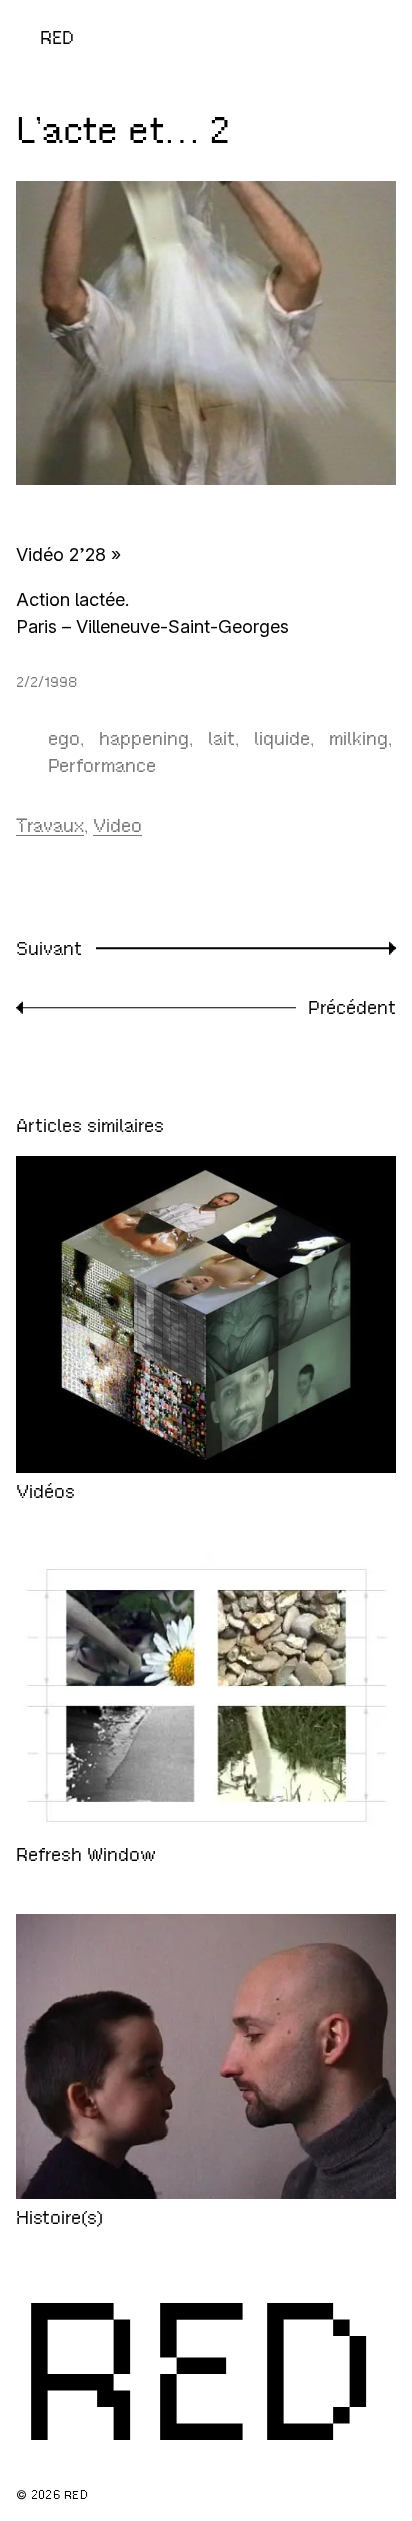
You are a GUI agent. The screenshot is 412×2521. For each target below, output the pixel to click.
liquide (282, 738)
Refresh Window (86, 1854)
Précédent (352, 1007)
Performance (102, 765)
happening (144, 738)
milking (358, 738)
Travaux (50, 825)
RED (57, 37)
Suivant (49, 948)
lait (221, 738)
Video (117, 825)
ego (64, 738)
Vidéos (45, 1491)
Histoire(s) (59, 2217)
